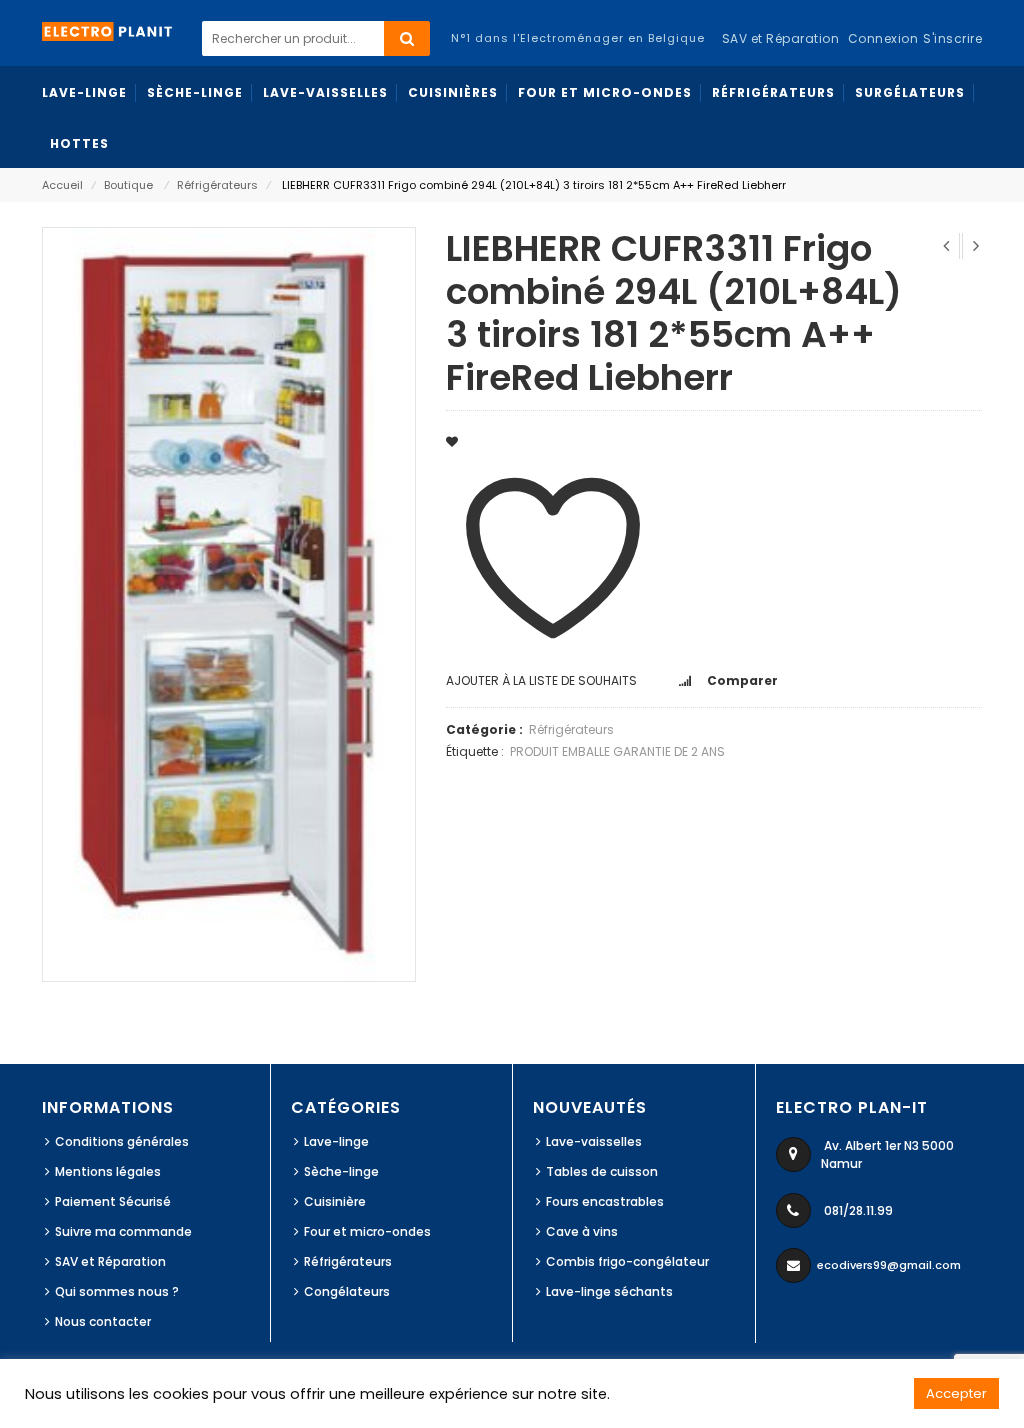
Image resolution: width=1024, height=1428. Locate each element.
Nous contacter (103, 1321)
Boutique (128, 185)
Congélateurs (347, 1291)
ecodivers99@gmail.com (889, 1265)
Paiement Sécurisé (113, 1201)
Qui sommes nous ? (117, 1291)
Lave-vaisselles (594, 1141)
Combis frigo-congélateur (627, 1261)
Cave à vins (582, 1231)
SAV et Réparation (110, 1261)
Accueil (62, 185)
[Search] (407, 38)
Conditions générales (122, 1141)
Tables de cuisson (602, 1171)
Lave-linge (336, 1141)
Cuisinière (335, 1201)
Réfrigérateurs (217, 185)
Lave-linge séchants (609, 1291)
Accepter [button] (956, 1393)
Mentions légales (108, 1171)
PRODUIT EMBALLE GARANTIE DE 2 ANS (617, 751)
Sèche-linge (341, 1171)
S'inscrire (952, 38)
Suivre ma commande (123, 1231)
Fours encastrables (605, 1201)
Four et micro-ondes (367, 1231)
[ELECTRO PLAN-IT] (108, 30)
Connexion (883, 38)
